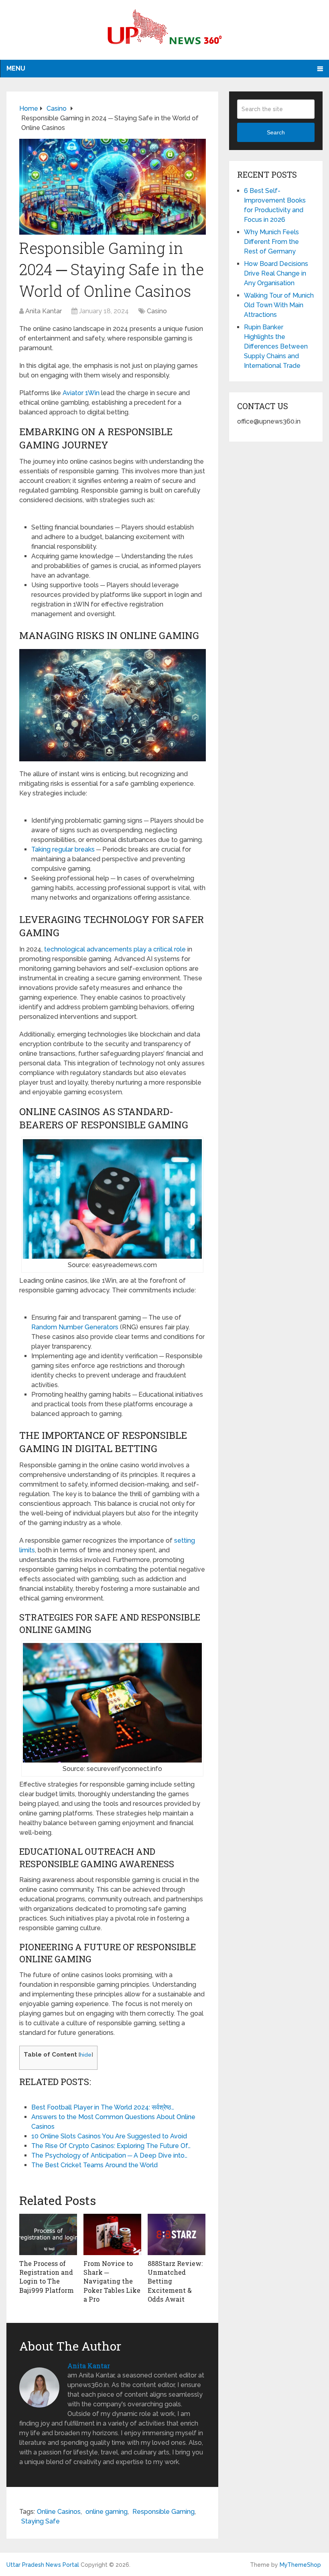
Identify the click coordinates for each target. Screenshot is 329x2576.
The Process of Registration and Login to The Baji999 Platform (47, 2277)
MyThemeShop (300, 2565)
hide (86, 2055)
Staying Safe (41, 2521)
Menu (16, 68)
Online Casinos (59, 2512)
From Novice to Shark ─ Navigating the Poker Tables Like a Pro (112, 2281)
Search (276, 132)
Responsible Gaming (163, 2512)
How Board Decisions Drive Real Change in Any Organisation (276, 273)
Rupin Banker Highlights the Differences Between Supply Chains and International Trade (276, 346)
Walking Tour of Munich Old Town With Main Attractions (279, 305)
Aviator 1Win (81, 393)
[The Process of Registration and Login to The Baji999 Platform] (48, 2234)
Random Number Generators (75, 1327)
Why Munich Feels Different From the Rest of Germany (271, 242)
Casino (157, 311)
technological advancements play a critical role (115, 949)
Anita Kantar (44, 311)
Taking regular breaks (63, 849)
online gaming (107, 2512)
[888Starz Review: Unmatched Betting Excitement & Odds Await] (177, 2234)
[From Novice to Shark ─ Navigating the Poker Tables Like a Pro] (112, 2234)
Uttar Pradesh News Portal (43, 2565)
